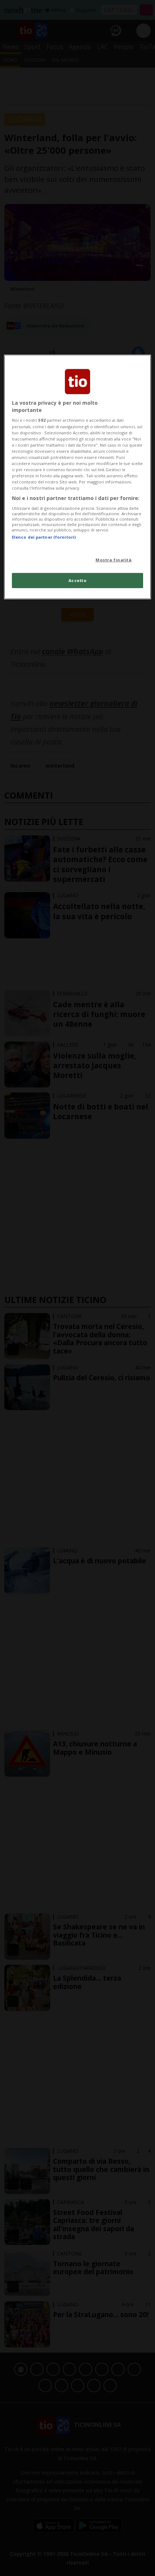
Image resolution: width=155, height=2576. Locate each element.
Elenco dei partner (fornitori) (44, 537)
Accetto (78, 580)
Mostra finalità (114, 560)
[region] (78, 477)
